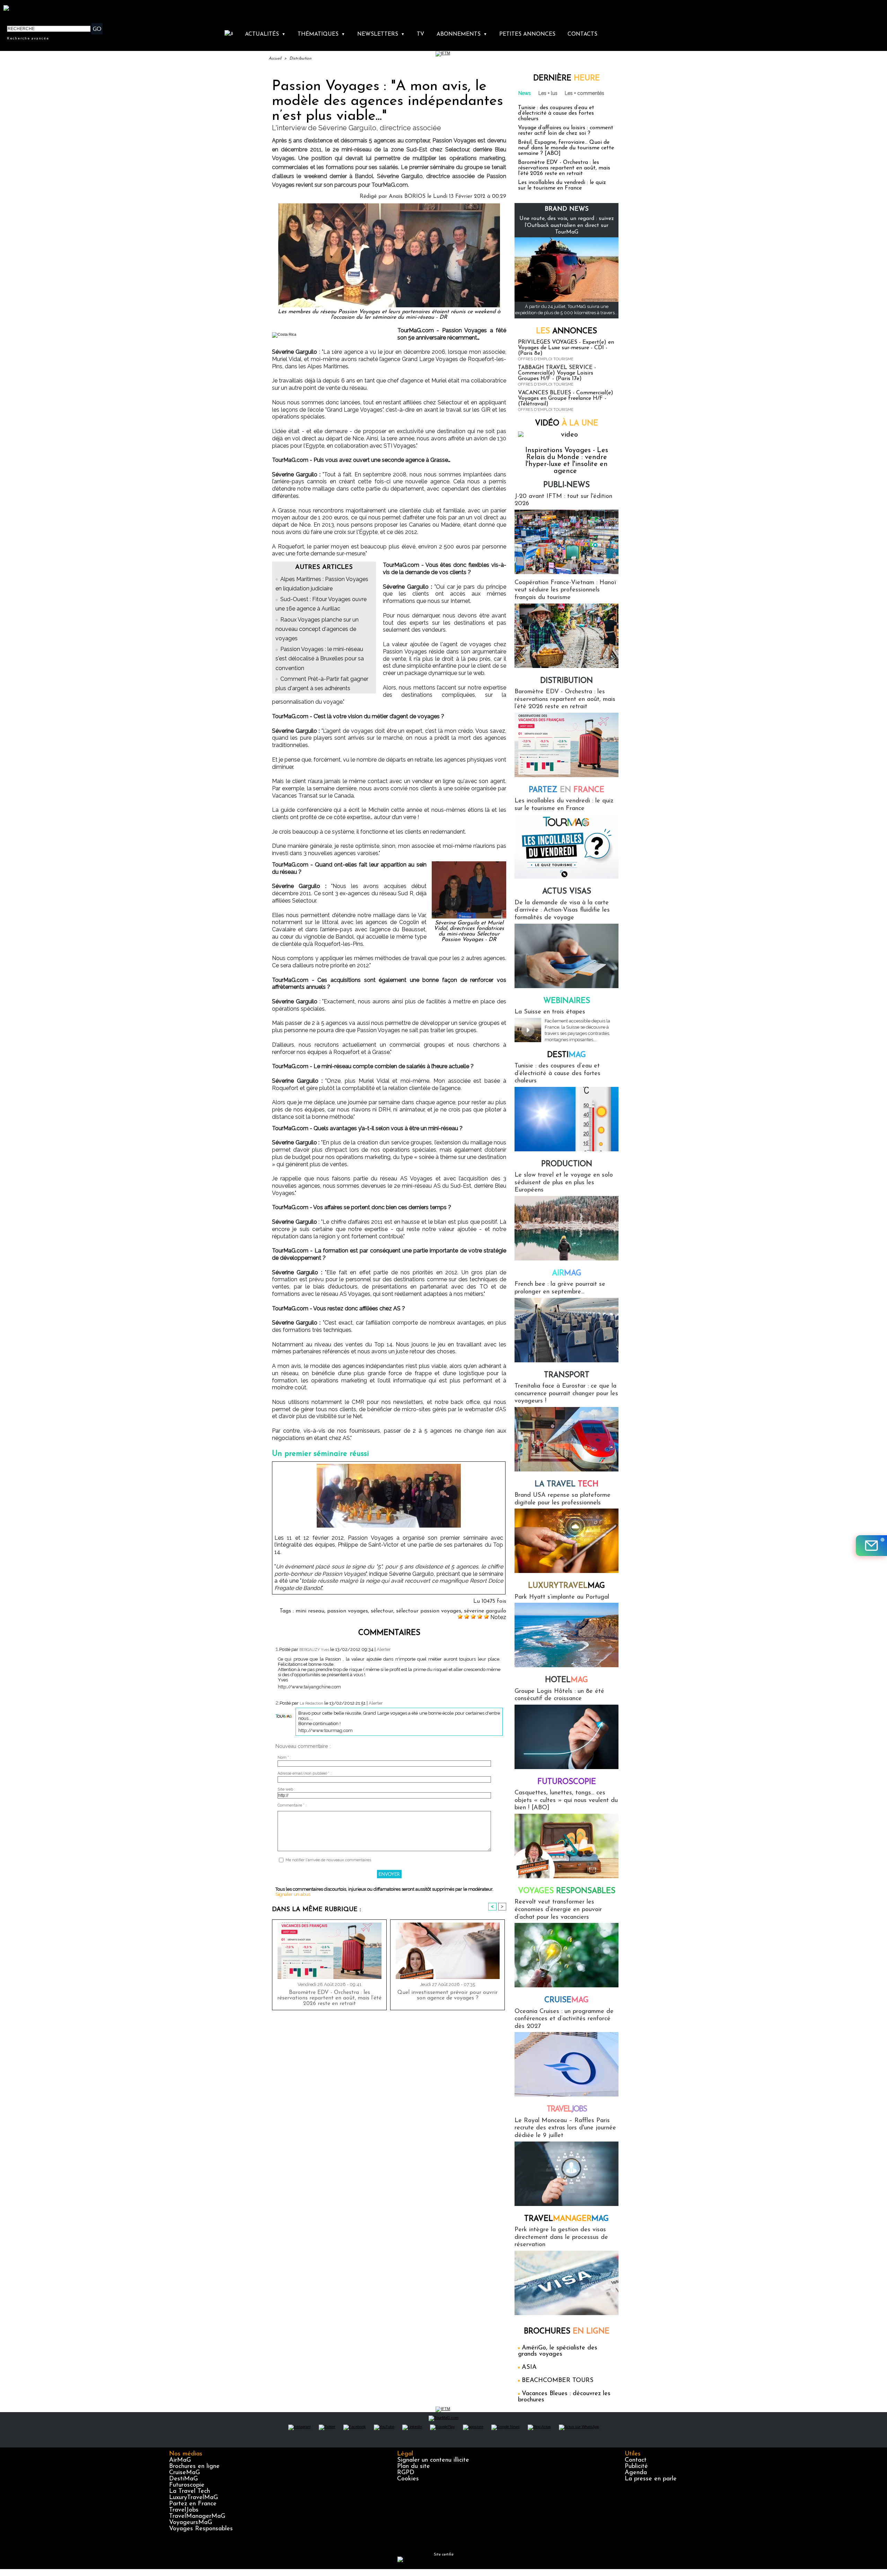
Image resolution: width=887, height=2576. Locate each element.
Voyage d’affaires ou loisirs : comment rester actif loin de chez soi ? (566, 131)
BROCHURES (567, 2332)
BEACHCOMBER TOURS (558, 2381)
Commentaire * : (292, 1805)
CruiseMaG (185, 2473)
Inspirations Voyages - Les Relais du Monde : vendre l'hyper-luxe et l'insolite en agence (567, 461)
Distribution (300, 59)
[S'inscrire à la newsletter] (871, 1546)
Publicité (636, 2467)
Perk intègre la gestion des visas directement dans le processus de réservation (561, 2237)
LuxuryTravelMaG (194, 2498)
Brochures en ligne (194, 2467)
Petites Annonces (527, 34)
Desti (567, 1055)
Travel (567, 2109)
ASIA (529, 2367)
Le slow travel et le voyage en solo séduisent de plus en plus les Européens (564, 1183)
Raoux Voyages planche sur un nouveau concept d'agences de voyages (317, 629)
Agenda (636, 2473)
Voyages (567, 1891)
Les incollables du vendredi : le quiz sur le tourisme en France (562, 185)
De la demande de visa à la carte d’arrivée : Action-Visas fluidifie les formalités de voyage (562, 910)
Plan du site (414, 2467)
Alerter (384, 1649)
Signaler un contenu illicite (433, 2460)
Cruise (567, 2000)
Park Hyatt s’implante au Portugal (562, 1597)
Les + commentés (585, 93)
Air (567, 1273)
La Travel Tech (190, 2491)
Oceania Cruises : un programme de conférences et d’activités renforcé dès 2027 (564, 2019)
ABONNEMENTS (462, 34)
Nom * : (284, 1757)
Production (567, 1164)
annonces (567, 331)
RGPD (406, 2473)
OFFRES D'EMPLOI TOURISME (546, 359)
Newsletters (381, 34)
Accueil (275, 59)
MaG (567, 1586)
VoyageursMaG (191, 2523)
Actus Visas (567, 892)
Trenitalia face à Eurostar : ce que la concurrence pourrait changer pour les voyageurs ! (566, 1394)
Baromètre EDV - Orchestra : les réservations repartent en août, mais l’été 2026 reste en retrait (329, 1998)
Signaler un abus (293, 1894)
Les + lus (548, 93)
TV (420, 34)
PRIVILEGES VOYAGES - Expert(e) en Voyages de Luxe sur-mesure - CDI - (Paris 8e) (566, 348)
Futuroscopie (567, 1782)
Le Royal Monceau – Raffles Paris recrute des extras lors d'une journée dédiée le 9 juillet (565, 2128)
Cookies (408, 2479)
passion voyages (348, 1611)
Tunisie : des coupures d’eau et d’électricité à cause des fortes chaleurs (556, 113)
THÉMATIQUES (321, 34)
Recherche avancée (28, 38)
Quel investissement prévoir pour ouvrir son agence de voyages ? (447, 1995)
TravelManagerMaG (197, 2516)
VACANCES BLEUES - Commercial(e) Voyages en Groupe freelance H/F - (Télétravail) (566, 398)
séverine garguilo (485, 1611)
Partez (567, 790)
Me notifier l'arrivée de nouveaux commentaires (328, 1860)
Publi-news (567, 485)
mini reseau (310, 1611)
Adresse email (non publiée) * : (305, 1773)
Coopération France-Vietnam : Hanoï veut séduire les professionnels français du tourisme (565, 590)
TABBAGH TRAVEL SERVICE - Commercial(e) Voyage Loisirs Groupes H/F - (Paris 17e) (557, 373)
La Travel (567, 1484)
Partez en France (193, 2504)
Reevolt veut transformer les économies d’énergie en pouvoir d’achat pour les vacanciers (558, 1910)
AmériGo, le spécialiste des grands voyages (558, 2351)
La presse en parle (651, 2479)
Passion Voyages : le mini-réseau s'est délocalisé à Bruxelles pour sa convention (320, 658)
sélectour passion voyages (429, 1611)
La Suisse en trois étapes (550, 1012)
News (525, 93)
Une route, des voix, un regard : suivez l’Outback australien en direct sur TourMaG (567, 225)
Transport (567, 1375)
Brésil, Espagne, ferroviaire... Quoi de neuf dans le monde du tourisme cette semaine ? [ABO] (566, 148)
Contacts (582, 34)
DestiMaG (183, 2479)
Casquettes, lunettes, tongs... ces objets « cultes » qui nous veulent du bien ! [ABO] (566, 1800)
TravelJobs (184, 2510)
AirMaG (180, 2460)
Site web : (286, 1789)
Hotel (567, 1680)
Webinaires (567, 1001)
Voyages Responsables (201, 2529)
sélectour (382, 1611)
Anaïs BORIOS (407, 196)
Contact (636, 2460)
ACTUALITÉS (265, 34)
